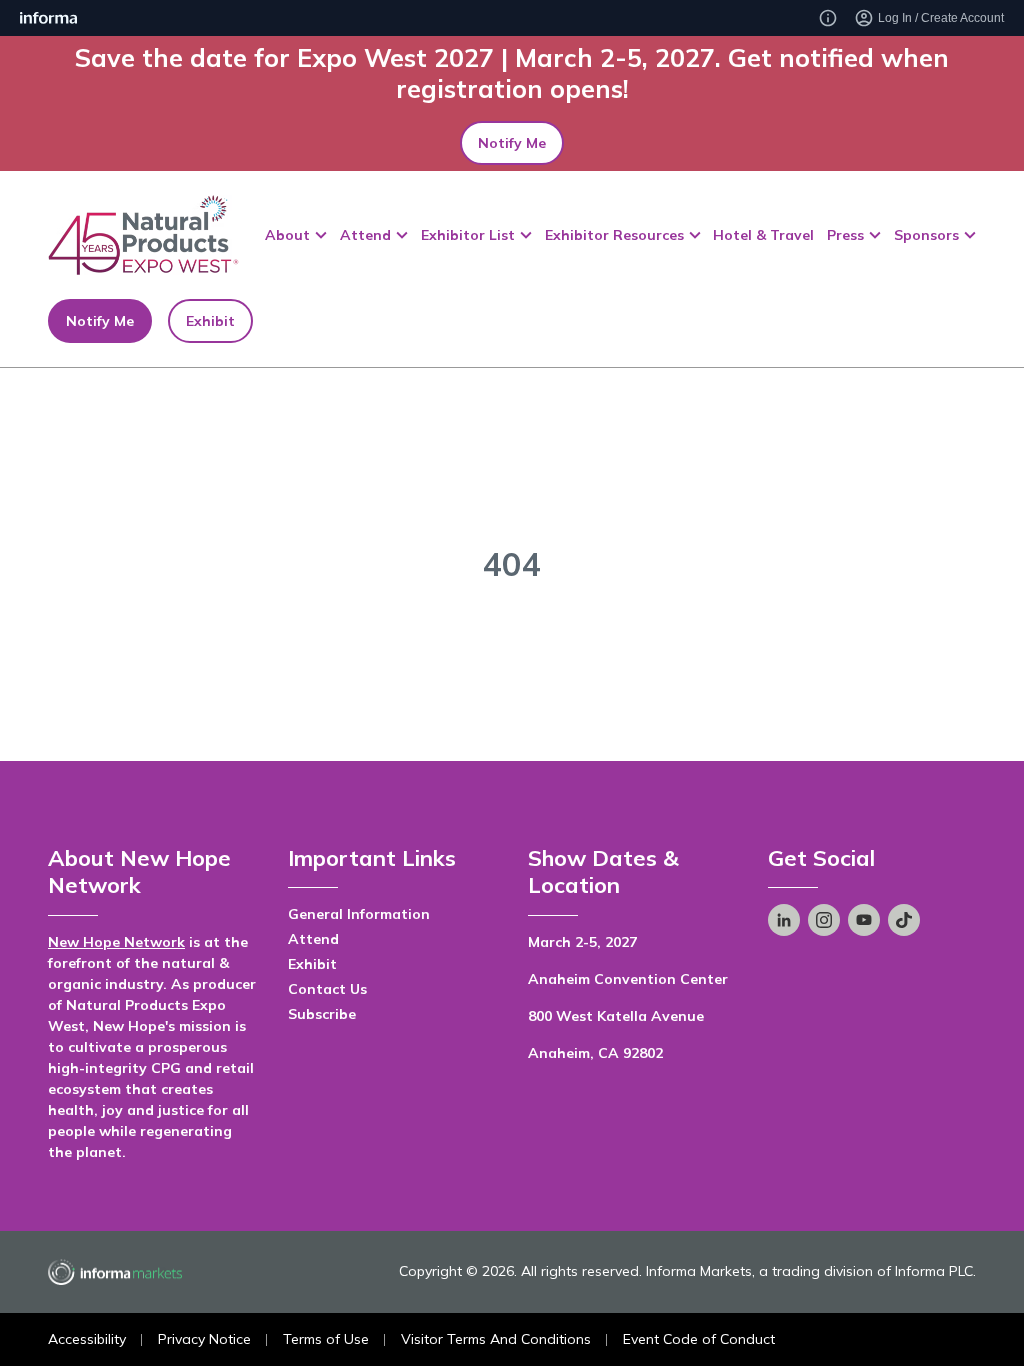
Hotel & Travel (763, 235)
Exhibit (210, 321)
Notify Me (512, 143)
